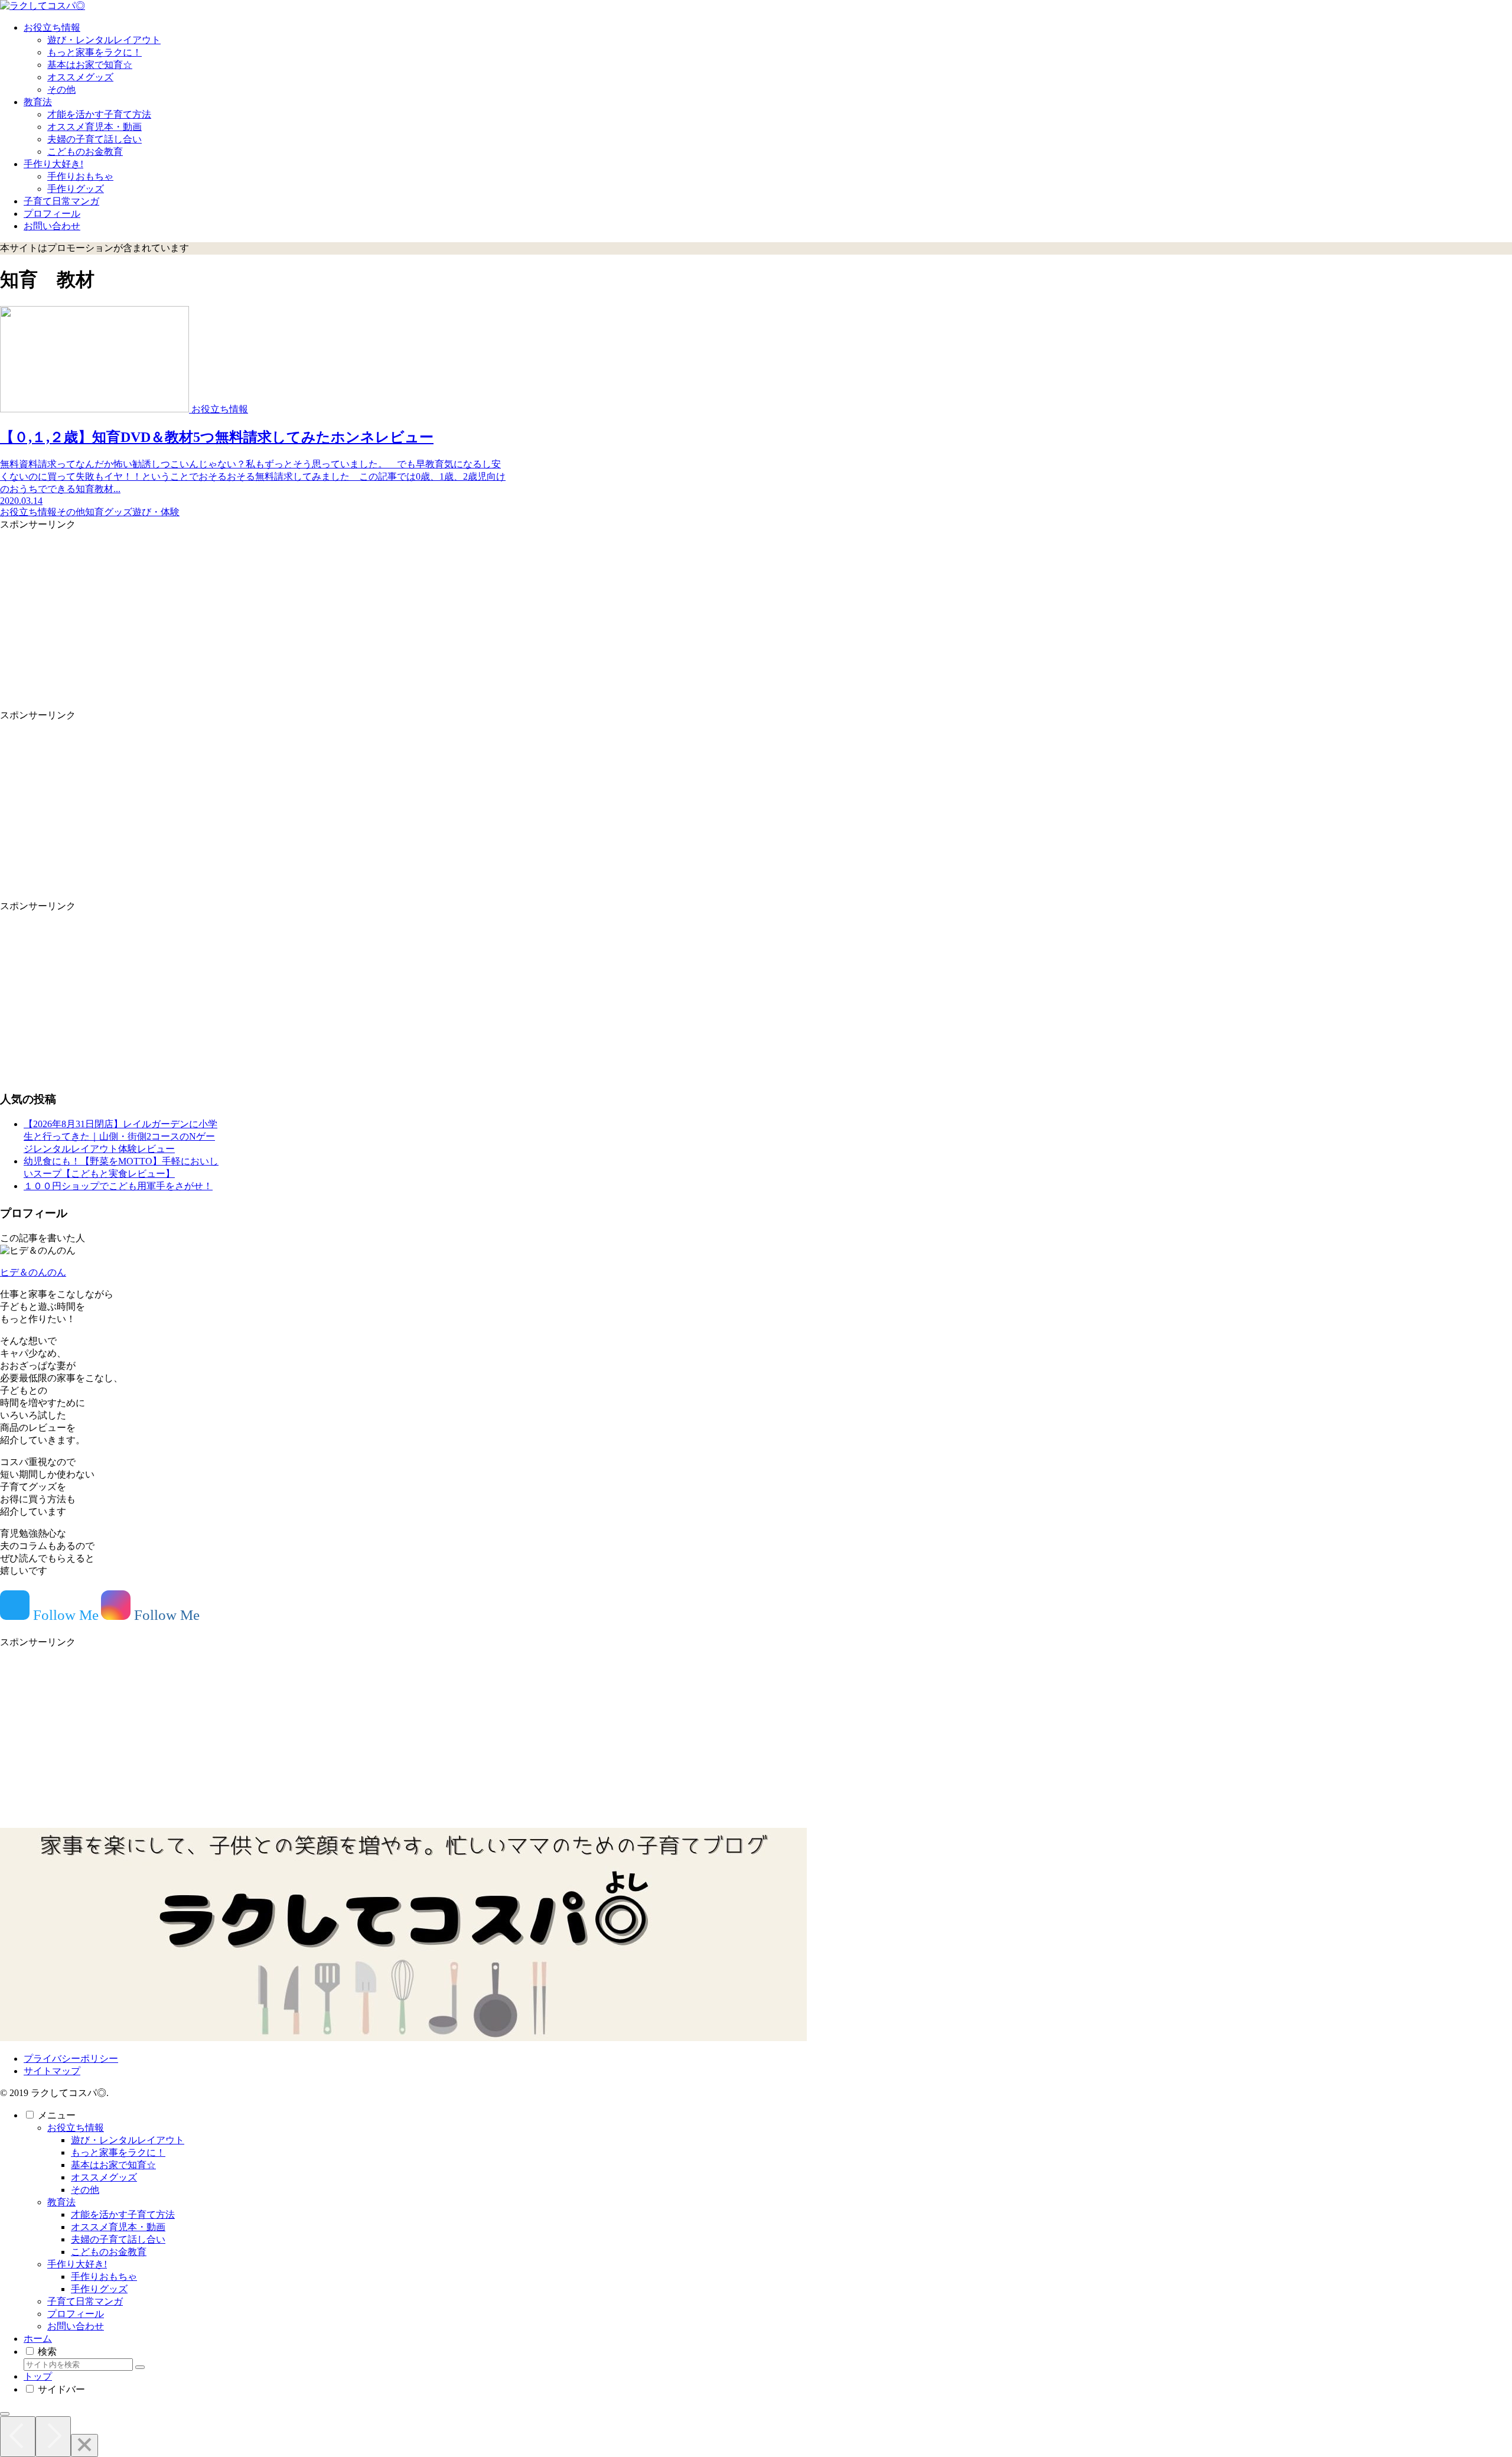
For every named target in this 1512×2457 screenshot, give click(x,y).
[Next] (53, 2437)
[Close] (84, 2445)
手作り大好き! (77, 2264)
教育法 (61, 2202)
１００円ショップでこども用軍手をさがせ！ (118, 1186)
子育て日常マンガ (85, 2301)
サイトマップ (52, 2071)
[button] (140, 2367)
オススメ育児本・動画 (118, 2227)
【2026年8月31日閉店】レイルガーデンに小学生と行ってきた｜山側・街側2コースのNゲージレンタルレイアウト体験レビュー (120, 1136)
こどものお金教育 (109, 2252)
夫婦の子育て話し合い (118, 2239)
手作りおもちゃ (104, 2277)
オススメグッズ (104, 2177)
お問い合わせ (76, 2326)
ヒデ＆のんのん (33, 1272)
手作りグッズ (99, 2289)
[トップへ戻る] (5, 2414)
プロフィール (76, 2314)
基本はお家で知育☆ (113, 2165)
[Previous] (18, 2437)
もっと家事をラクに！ (118, 2152)
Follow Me (64, 1615)
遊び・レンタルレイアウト (128, 2140)
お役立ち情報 (76, 2128)
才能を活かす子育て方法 (123, 2214)
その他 (85, 2190)
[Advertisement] (254, 614)
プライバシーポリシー (71, 2059)
